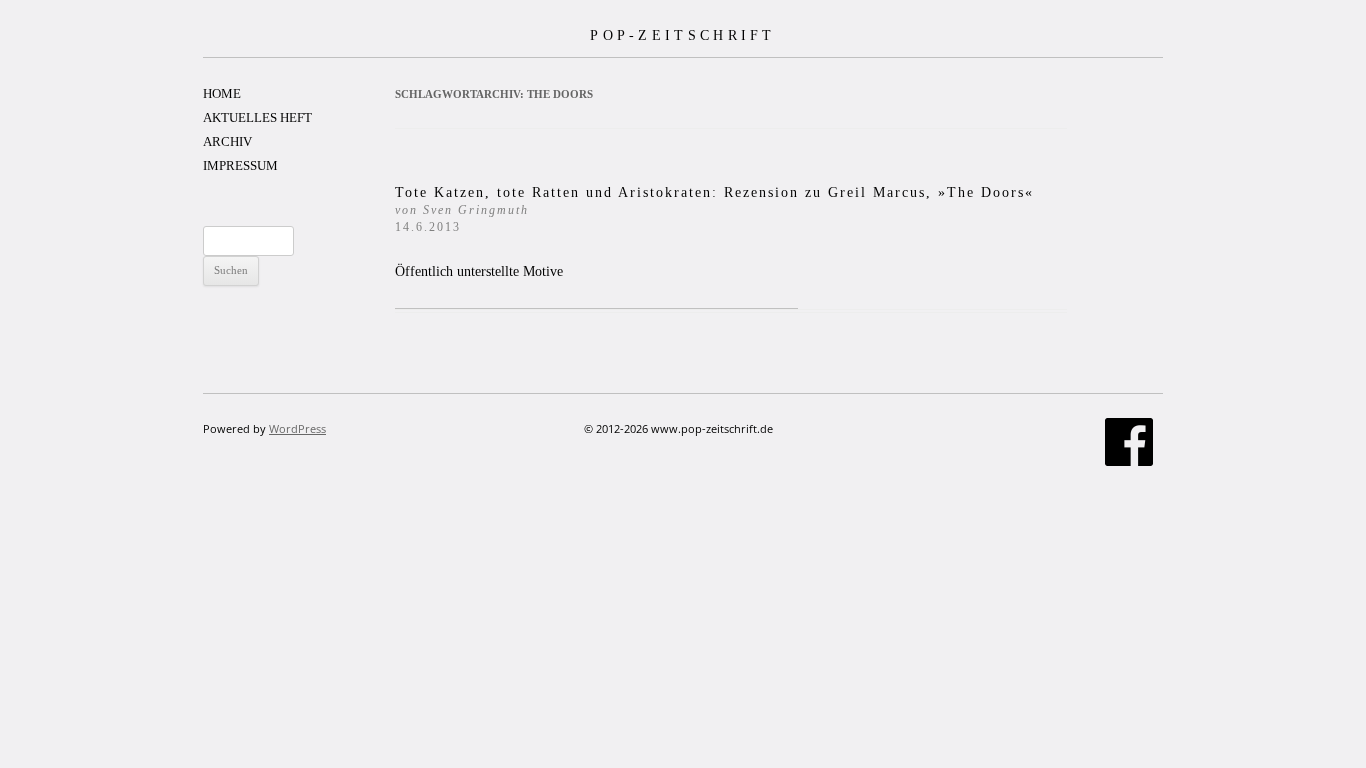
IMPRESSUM (240, 165)
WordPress (297, 428)
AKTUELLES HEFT (257, 117)
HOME (222, 93)
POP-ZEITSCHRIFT (683, 35)
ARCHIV (227, 141)
